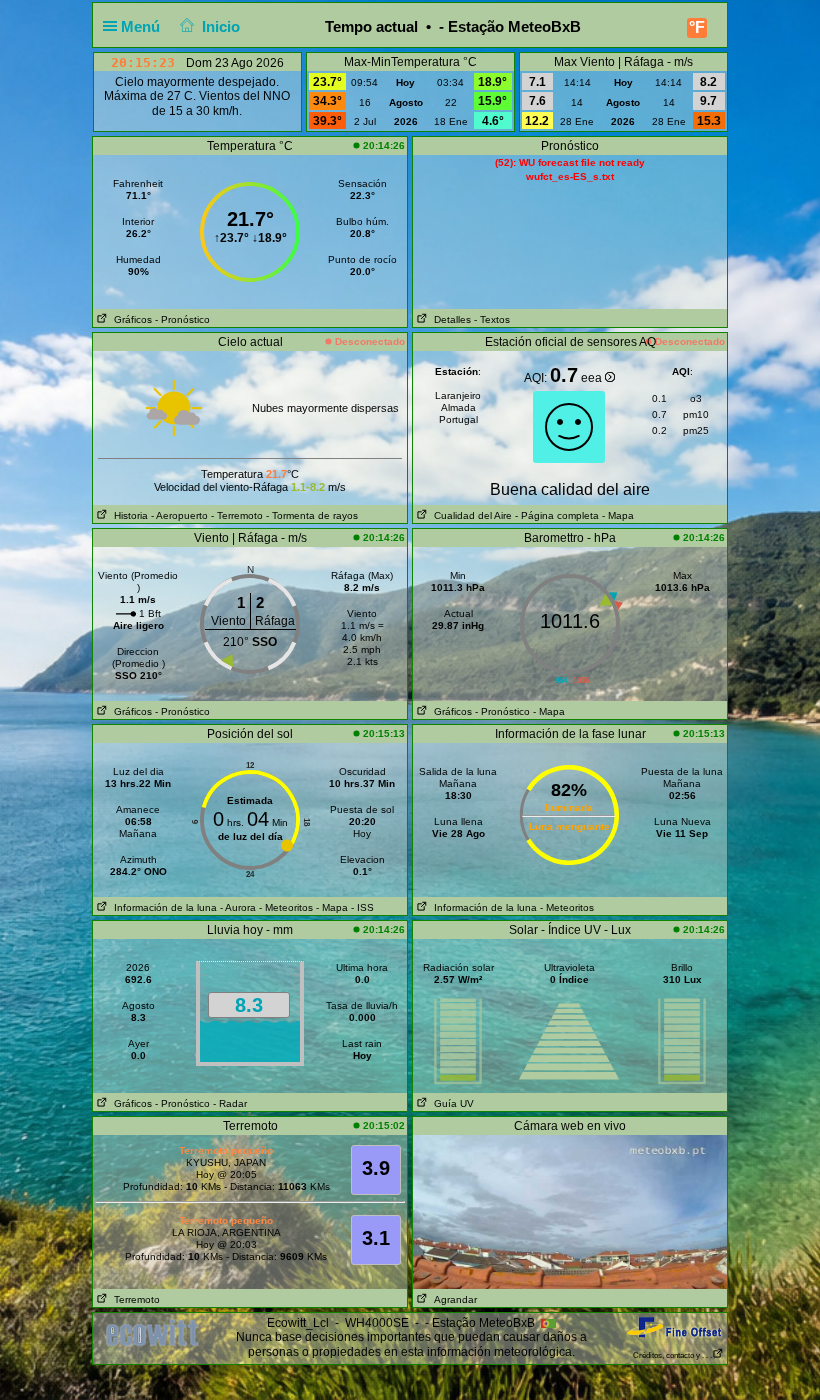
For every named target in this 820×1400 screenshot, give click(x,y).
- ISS (362, 907)
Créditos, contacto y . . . (672, 1355)
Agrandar (452, 1299)
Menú (142, 26)
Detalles (449, 319)
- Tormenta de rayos (312, 515)
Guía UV (451, 1103)
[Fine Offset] (674, 1326)
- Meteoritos (286, 907)
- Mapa (616, 515)
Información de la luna (162, 907)
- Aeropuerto (179, 515)
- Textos (492, 319)
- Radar (230, 1103)
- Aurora (238, 907)
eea (593, 378)
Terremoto (134, 1299)
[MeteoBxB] (570, 1211)
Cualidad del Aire (470, 515)
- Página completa (557, 515)
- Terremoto (237, 515)
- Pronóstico (182, 319)
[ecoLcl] (156, 1333)
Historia (128, 515)
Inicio (221, 26)
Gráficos (130, 319)
